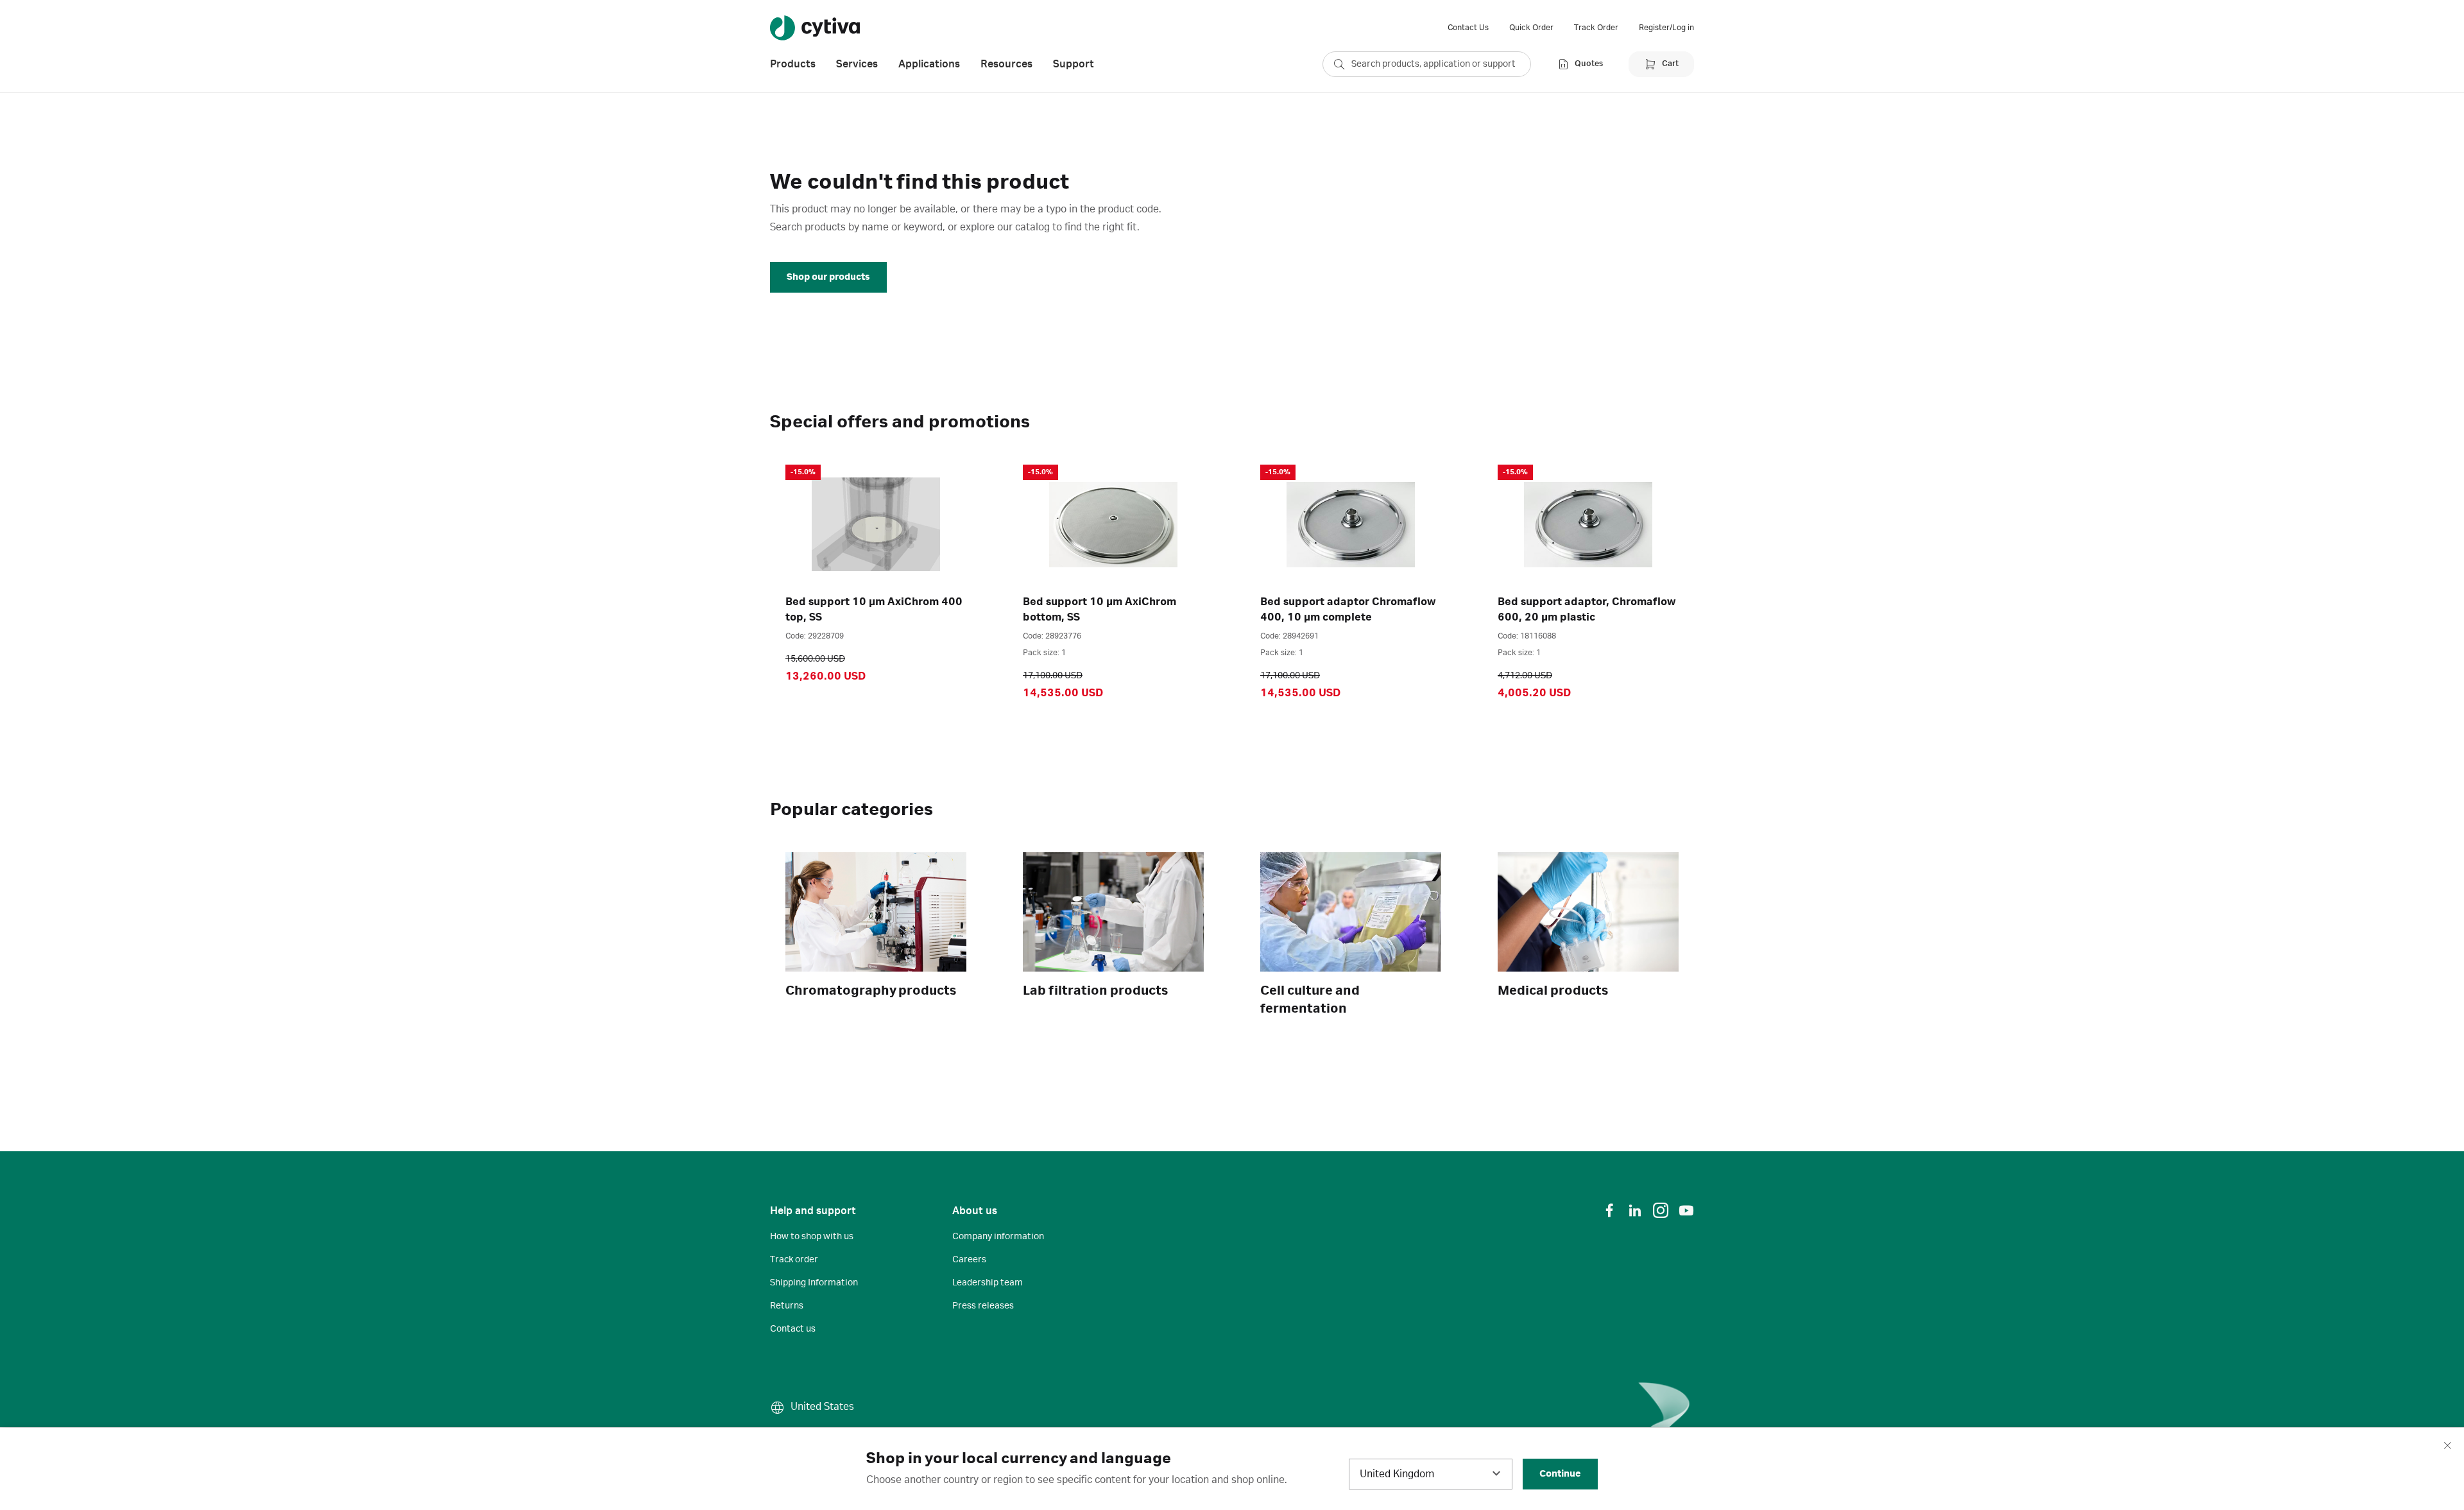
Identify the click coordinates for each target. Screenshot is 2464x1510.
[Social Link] (1609, 1210)
